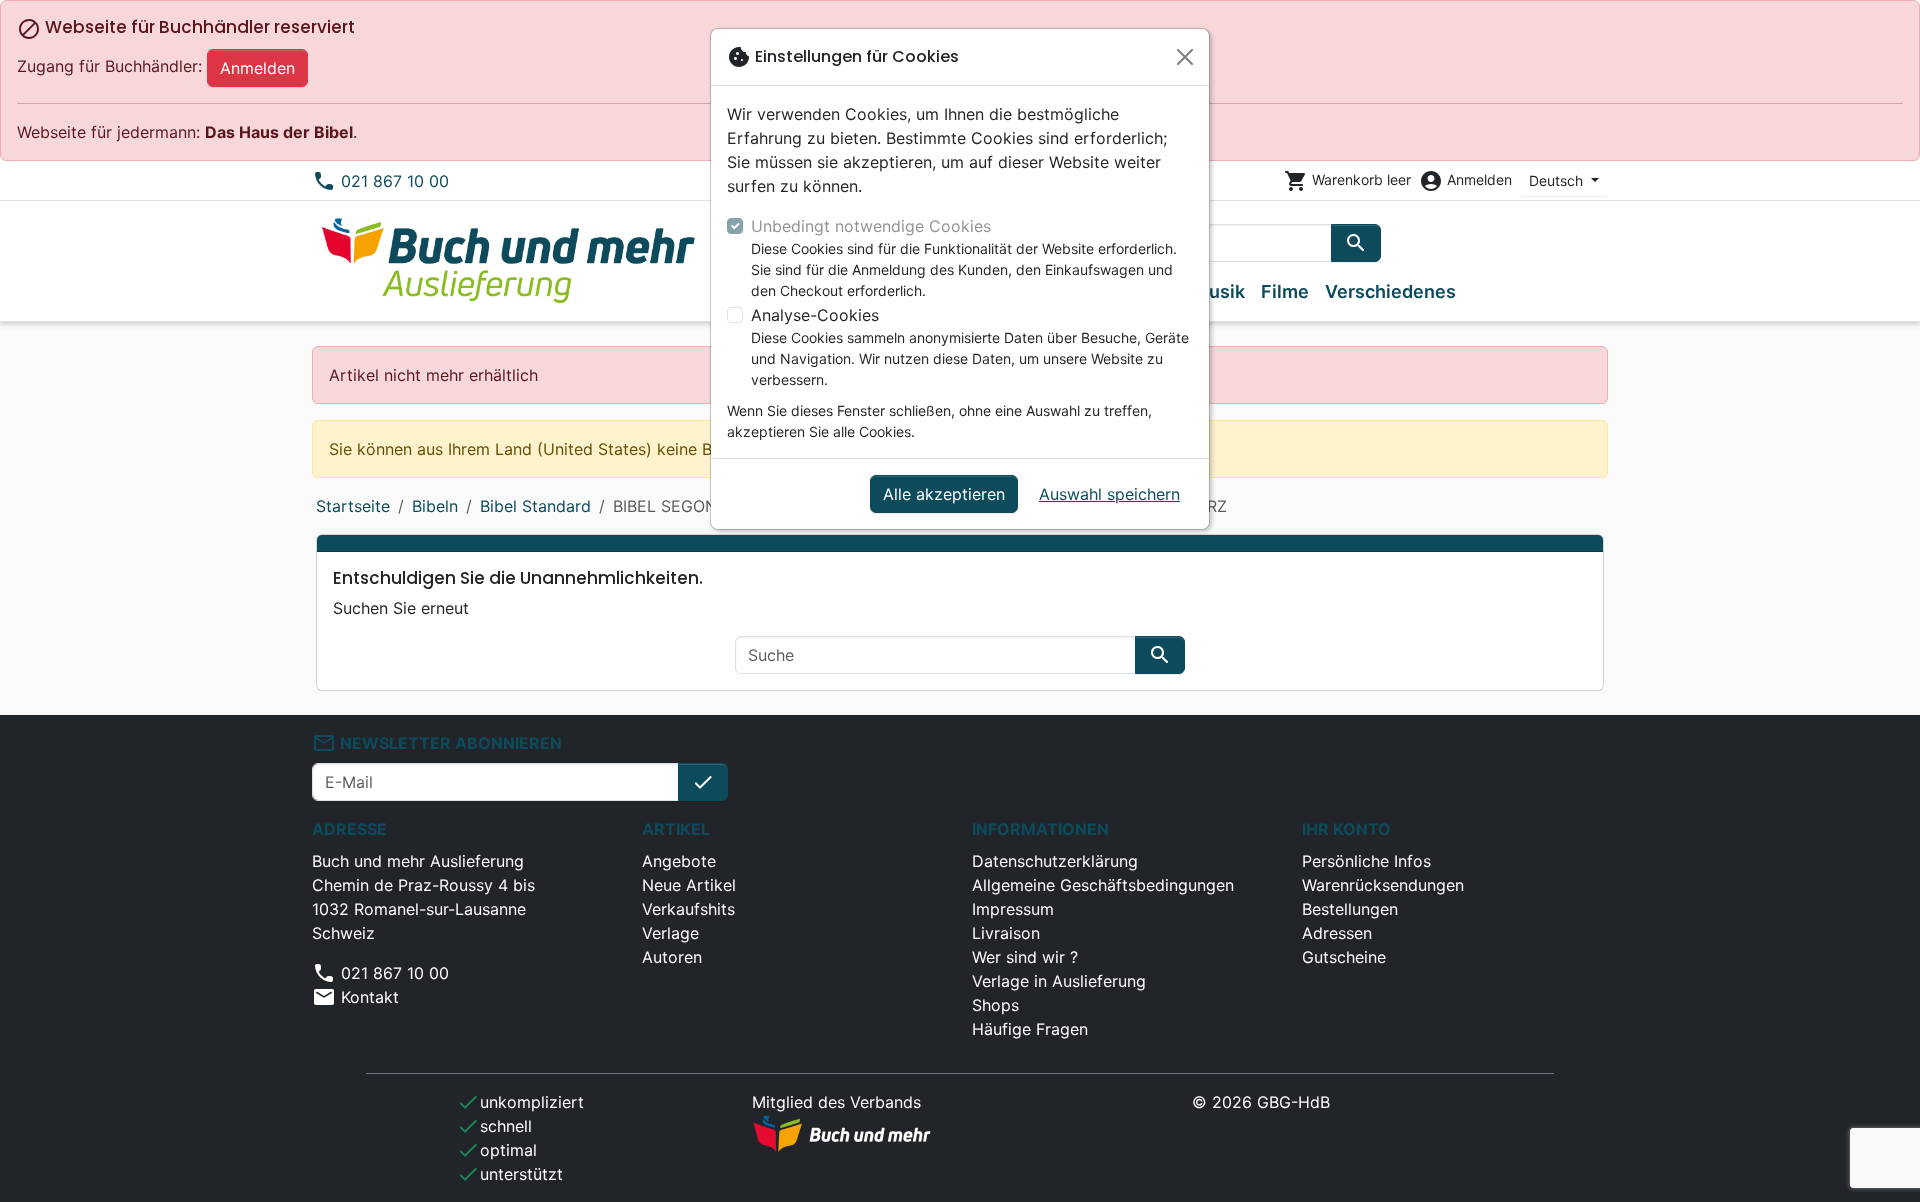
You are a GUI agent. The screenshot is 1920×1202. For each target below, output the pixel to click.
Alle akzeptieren (944, 494)
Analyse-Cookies (815, 315)
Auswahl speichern (1109, 494)
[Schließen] (1185, 57)
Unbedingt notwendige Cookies (871, 226)
